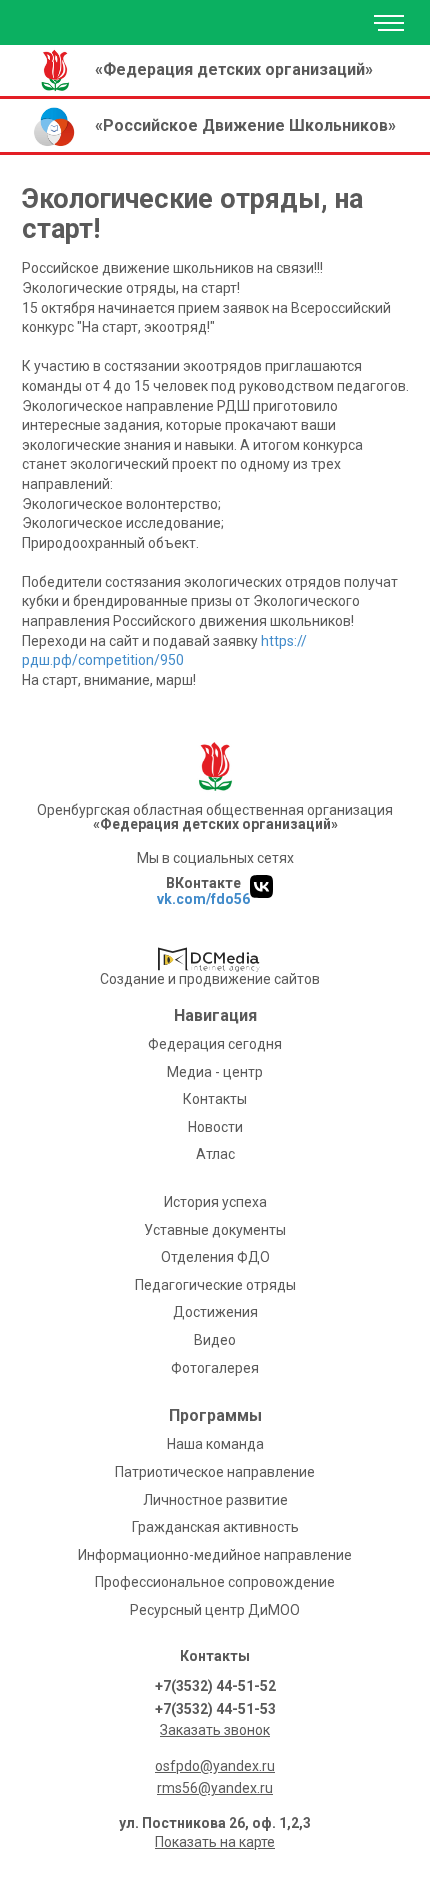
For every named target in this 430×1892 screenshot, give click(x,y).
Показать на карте (215, 1842)
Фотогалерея (215, 1368)
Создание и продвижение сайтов (210, 979)
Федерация (215, 1044)
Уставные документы (215, 1230)
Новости (215, 1127)
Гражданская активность (215, 1527)
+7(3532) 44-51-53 (215, 1709)
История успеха (215, 1202)
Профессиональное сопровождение (215, 1582)
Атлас (215, 1154)
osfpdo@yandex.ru (215, 1766)
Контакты (215, 1099)
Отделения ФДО (215, 1257)
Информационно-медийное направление (215, 1555)
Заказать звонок (215, 1730)
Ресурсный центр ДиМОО (215, 1610)
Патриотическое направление (215, 1472)
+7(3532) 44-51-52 (215, 1686)
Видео (215, 1340)
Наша (215, 1444)
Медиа (215, 1072)
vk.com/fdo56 (203, 899)
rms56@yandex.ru (215, 1788)
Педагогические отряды (215, 1285)
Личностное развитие (215, 1500)
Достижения (215, 1312)
